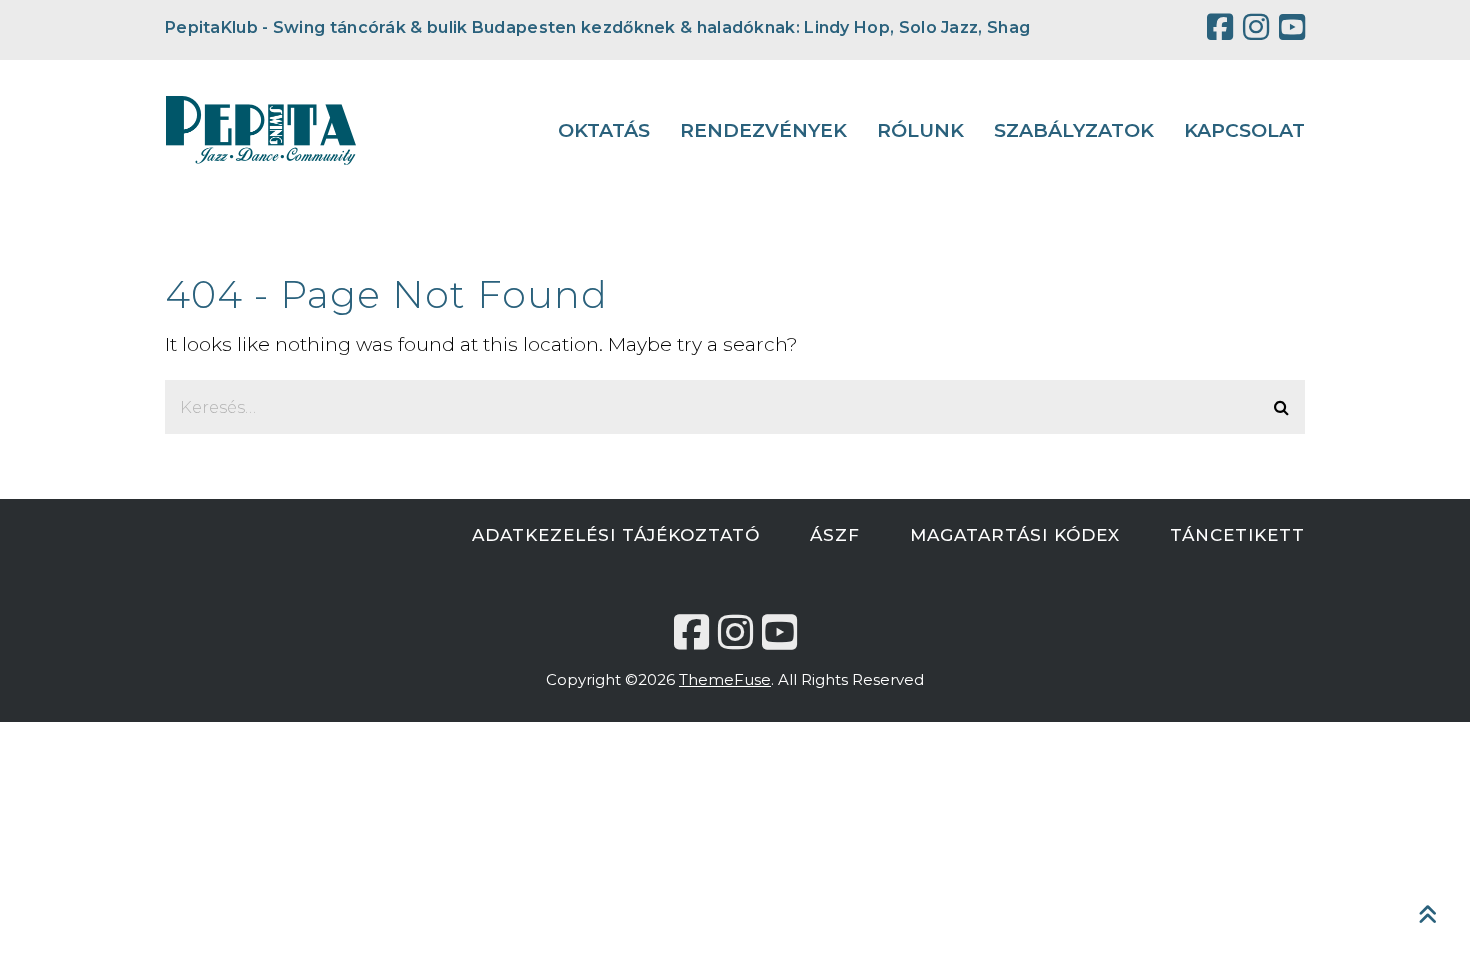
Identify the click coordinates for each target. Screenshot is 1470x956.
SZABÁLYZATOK (1074, 130)
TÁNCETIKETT (1237, 535)
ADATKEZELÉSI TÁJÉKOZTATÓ (616, 535)
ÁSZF (835, 535)
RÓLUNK (920, 130)
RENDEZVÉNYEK (763, 130)
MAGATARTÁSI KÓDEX (1015, 535)
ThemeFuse (725, 679)
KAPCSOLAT (1244, 130)
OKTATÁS (604, 130)
